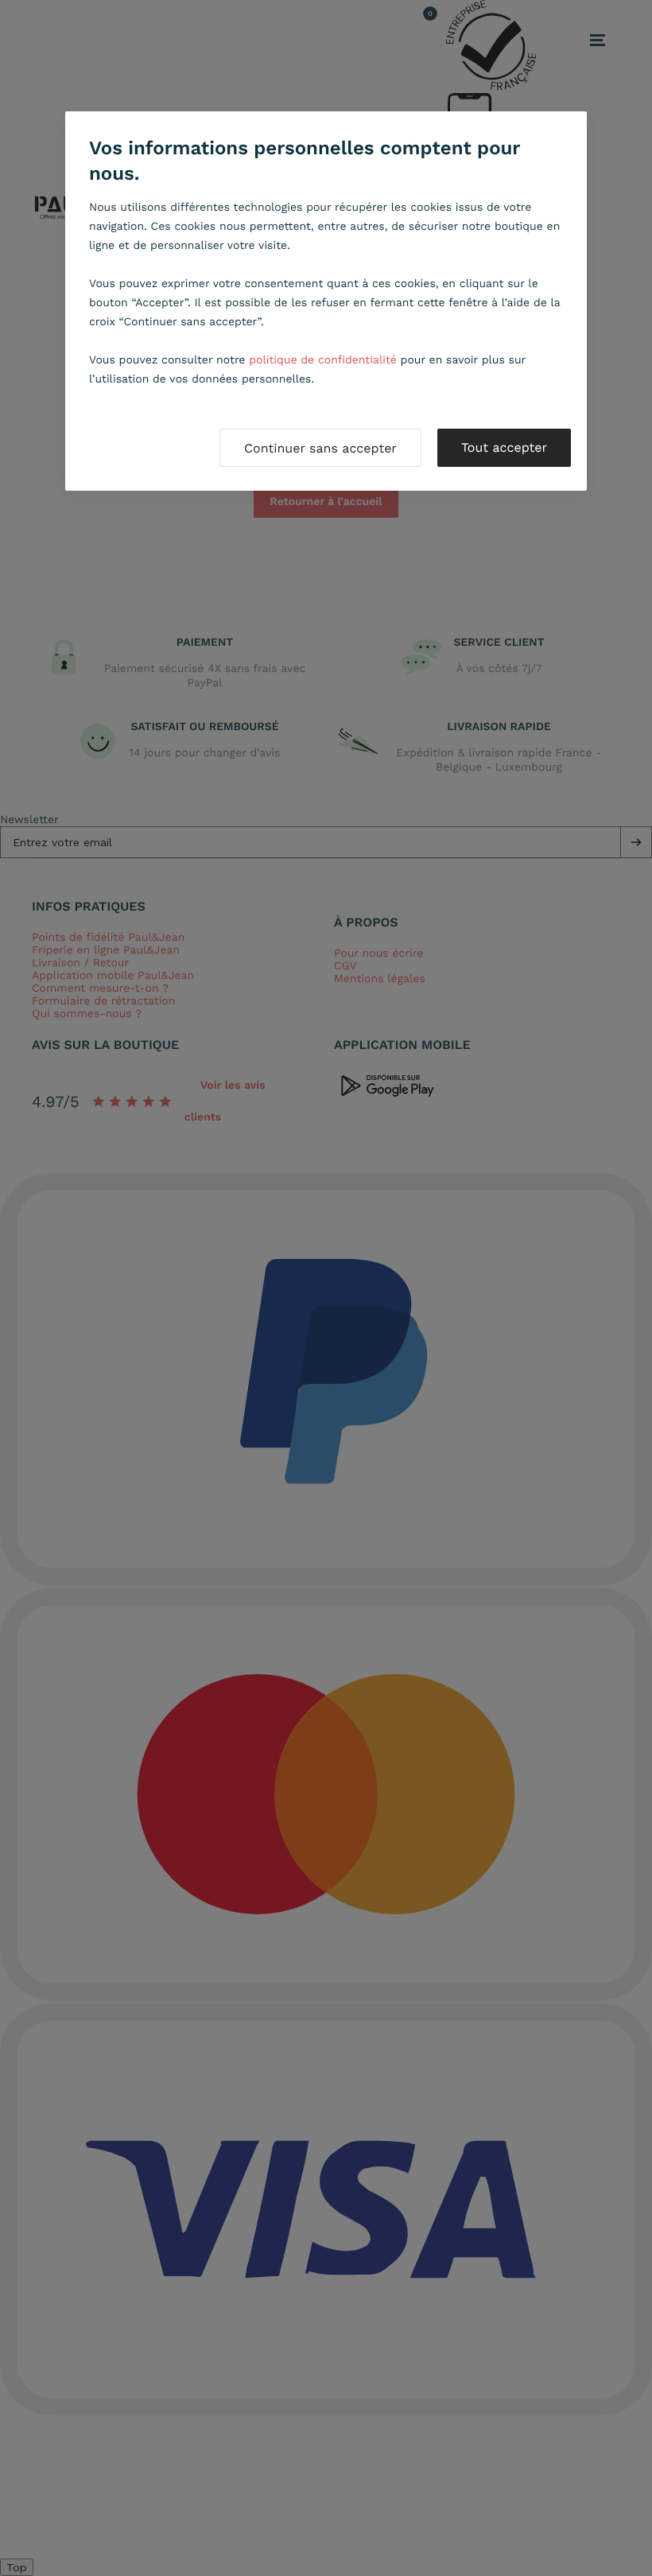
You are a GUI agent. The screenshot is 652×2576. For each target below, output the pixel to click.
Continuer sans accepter (320, 448)
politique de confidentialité (323, 360)
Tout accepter (504, 447)
